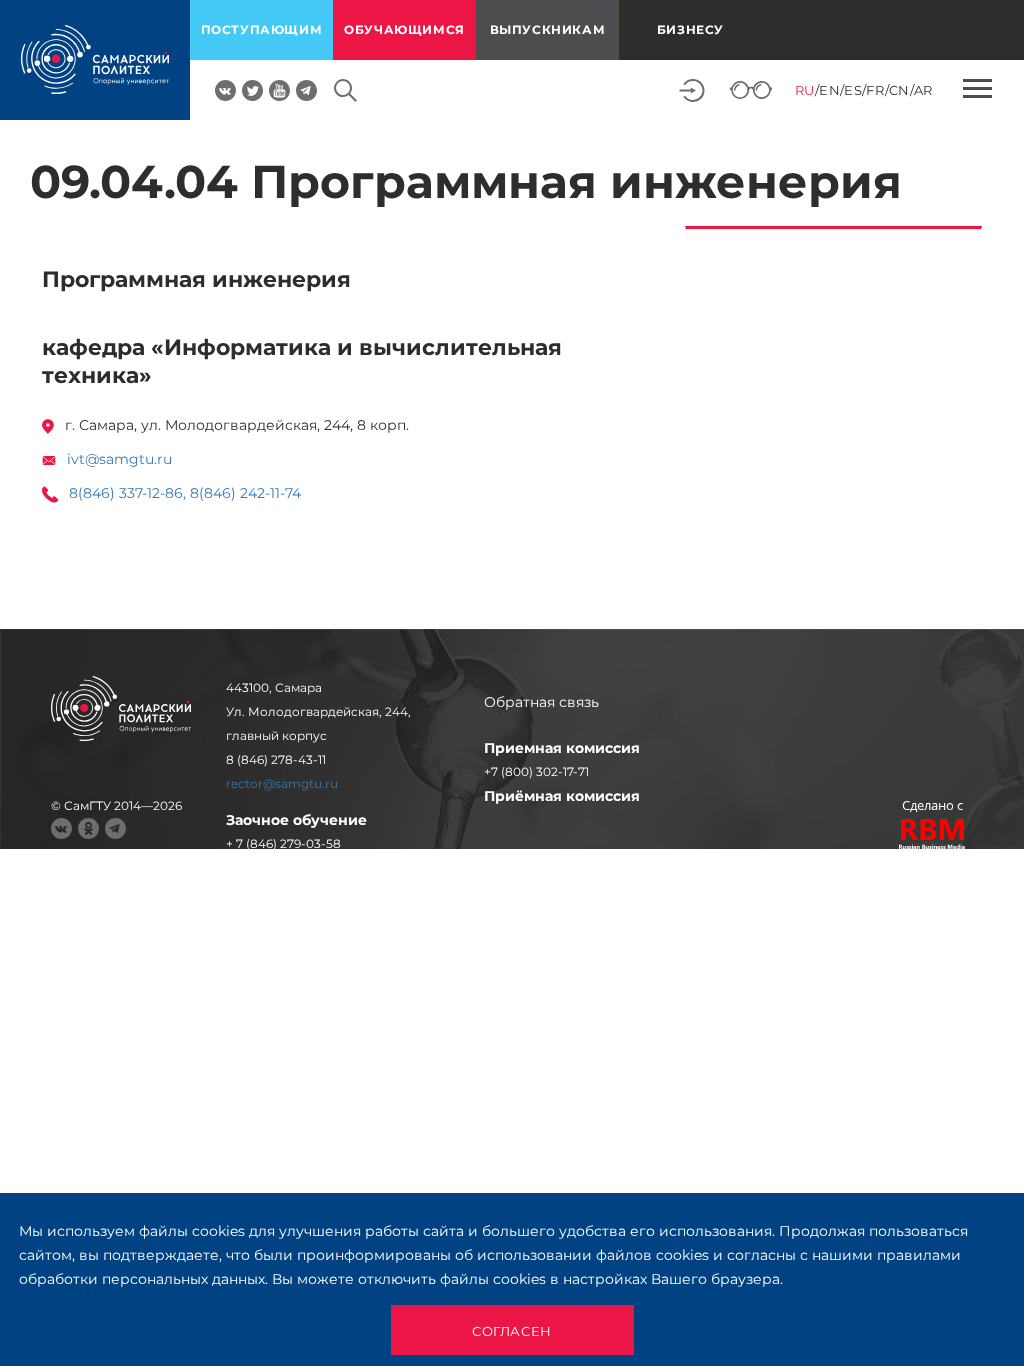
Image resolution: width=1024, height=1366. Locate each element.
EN (829, 90)
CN (899, 90)
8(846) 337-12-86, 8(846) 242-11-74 (185, 493)
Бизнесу (690, 29)
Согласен (512, 1331)
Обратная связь (541, 702)
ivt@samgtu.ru (119, 459)
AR (923, 90)
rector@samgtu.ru (282, 783)
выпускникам (548, 29)
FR (875, 90)
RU (805, 90)
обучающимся (404, 29)
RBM (933, 836)
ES (853, 90)
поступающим (262, 29)
